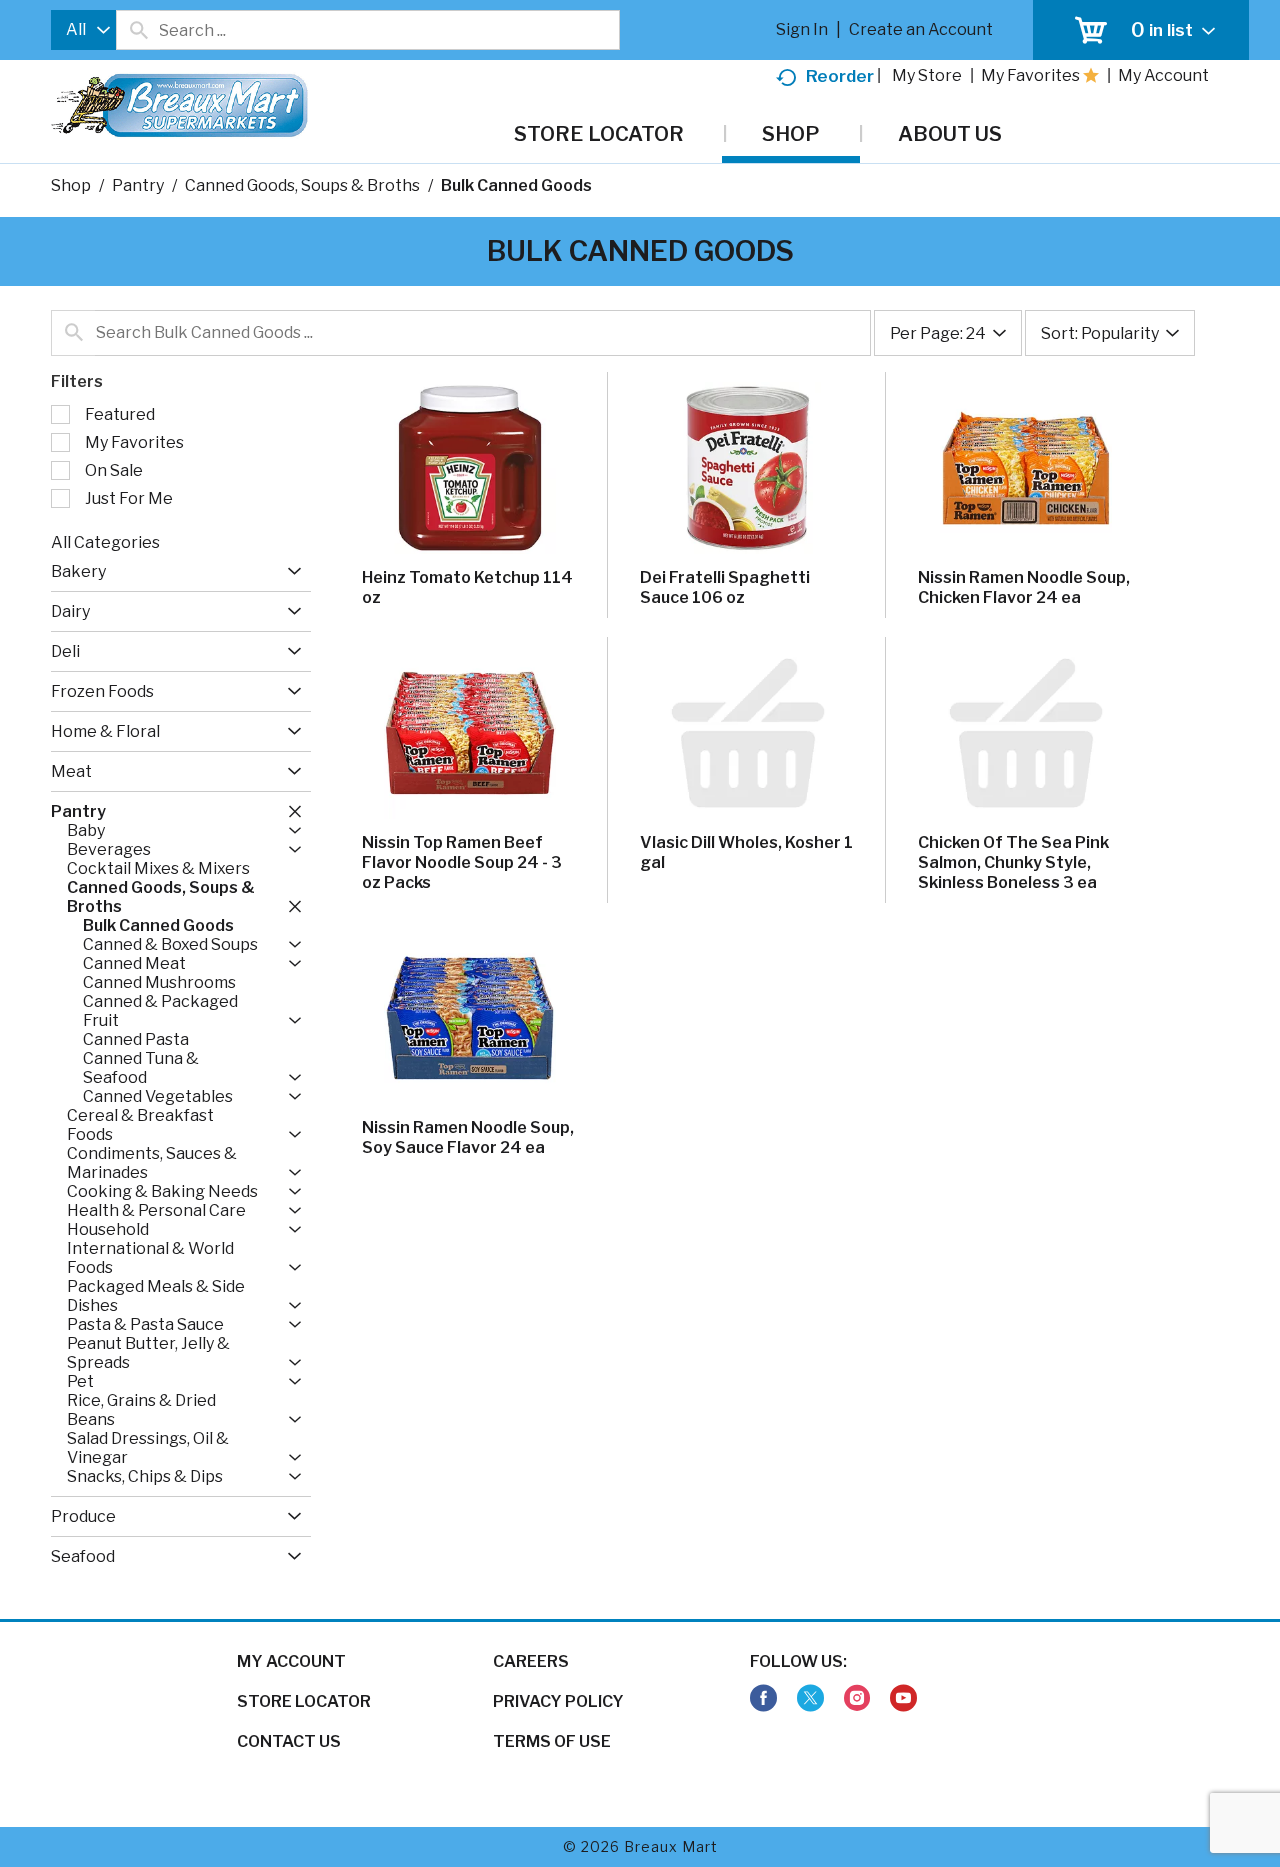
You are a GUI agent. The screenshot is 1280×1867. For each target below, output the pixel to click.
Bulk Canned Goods (516, 185)
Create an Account (921, 29)
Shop (71, 185)
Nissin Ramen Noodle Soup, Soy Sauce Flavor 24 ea (468, 1137)
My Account (291, 1661)
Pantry (138, 185)
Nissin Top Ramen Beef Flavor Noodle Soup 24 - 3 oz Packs (462, 862)
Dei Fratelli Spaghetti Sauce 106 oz (725, 587)
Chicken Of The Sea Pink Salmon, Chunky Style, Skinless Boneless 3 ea (1013, 862)
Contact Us (289, 1741)
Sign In (802, 29)
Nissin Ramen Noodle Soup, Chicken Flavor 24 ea (1024, 587)
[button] (289, 571)
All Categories (105, 542)
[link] (763, 1698)
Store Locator (304, 1701)
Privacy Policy (558, 1701)
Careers (531, 1661)
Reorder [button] (840, 76)
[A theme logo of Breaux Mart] (179, 115)
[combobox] (83, 30)
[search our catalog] (138, 30)
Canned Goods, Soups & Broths (302, 185)
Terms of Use (552, 1741)
